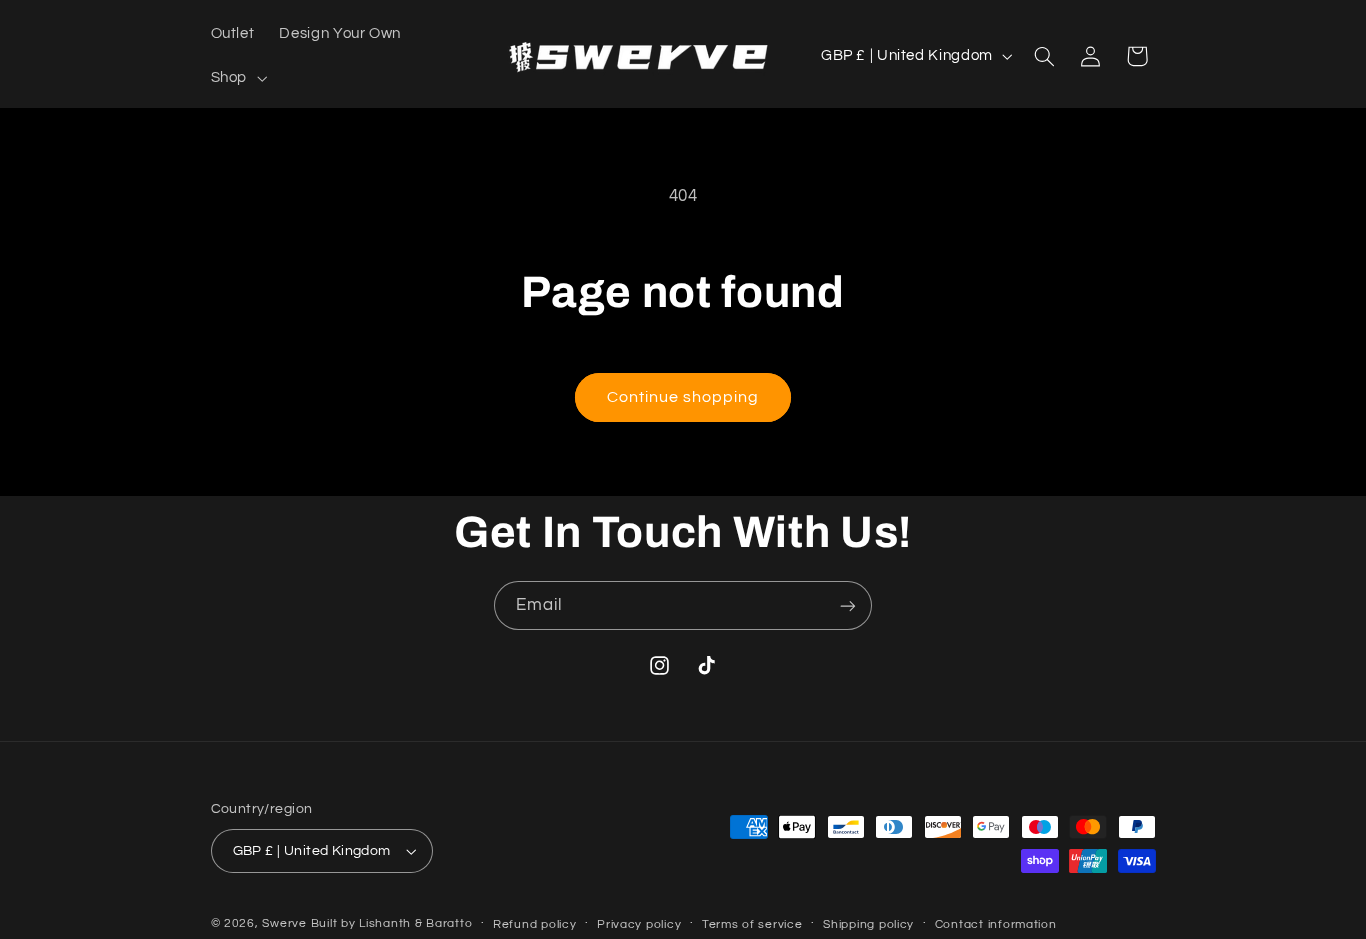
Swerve (284, 923)
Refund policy (535, 924)
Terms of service (752, 924)
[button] (236, 78)
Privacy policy (639, 924)
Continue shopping (683, 397)
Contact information (996, 924)
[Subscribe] (848, 605)
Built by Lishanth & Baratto (392, 923)
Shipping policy (868, 924)
